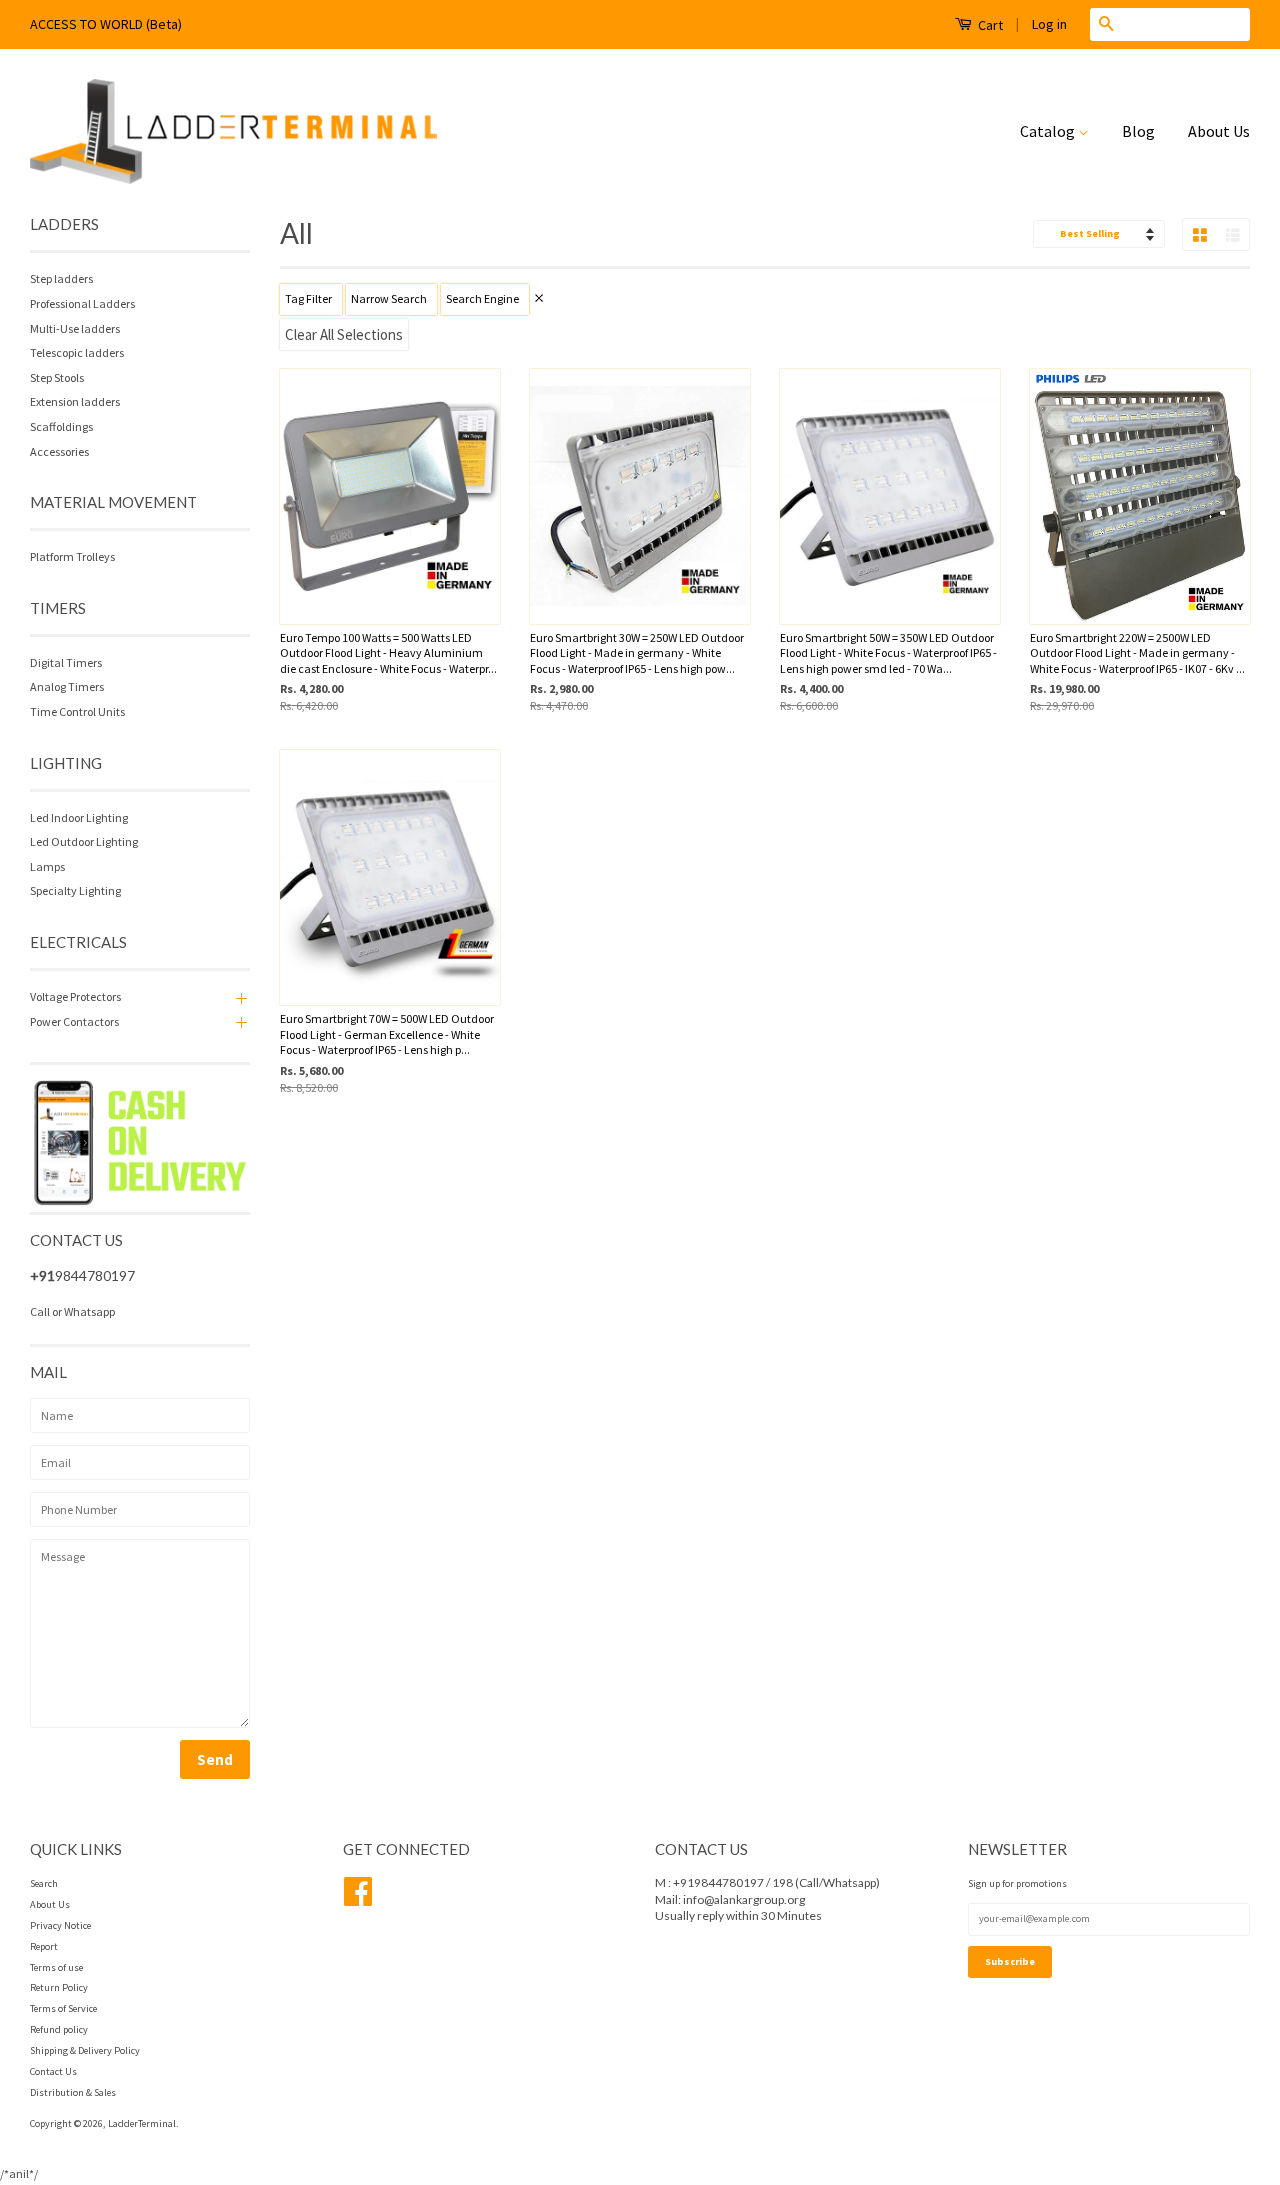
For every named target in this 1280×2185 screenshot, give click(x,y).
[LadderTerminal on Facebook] (358, 1899)
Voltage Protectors (75, 996)
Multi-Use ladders (75, 328)
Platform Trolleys (72, 556)
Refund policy (59, 2029)
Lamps (47, 866)
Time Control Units (77, 711)
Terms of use (56, 1967)
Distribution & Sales (73, 2092)
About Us (1219, 131)
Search (44, 1883)
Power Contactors (74, 1021)
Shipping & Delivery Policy (85, 2050)
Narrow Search (389, 298)
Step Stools (57, 377)
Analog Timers (67, 686)
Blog (1138, 131)
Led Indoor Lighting (79, 817)
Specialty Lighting (75, 890)
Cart (989, 25)
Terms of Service (63, 2008)
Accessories (59, 451)
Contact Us (53, 2071)
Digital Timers (66, 662)
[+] (240, 997)
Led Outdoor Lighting (84, 841)
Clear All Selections (344, 334)
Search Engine (482, 298)
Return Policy (59, 1987)
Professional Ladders (82, 303)
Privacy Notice (60, 1925)
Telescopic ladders (77, 352)
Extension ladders (75, 401)
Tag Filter (308, 298)
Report (44, 1946)
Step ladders (61, 278)
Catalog (1049, 131)
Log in (1049, 24)
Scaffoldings (61, 426)
